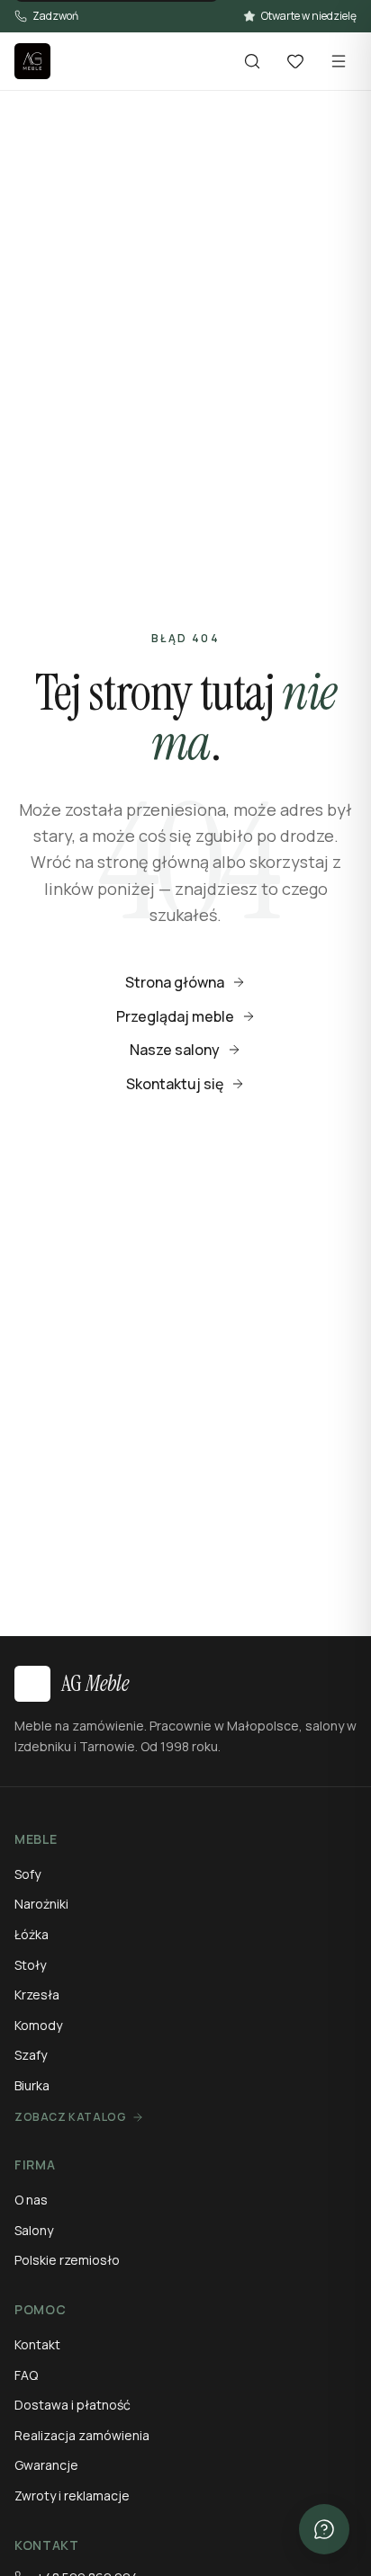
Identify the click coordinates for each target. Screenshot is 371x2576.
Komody (38, 2025)
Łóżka (32, 1934)
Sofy (27, 1874)
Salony (34, 2230)
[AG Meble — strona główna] (32, 61)
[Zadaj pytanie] (324, 2529)
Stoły (30, 1965)
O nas (31, 2200)
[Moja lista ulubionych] (295, 61)
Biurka (32, 2085)
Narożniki (41, 1904)
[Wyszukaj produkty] (252, 61)
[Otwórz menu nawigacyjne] (339, 61)
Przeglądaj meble (175, 1016)
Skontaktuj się (175, 1084)
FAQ (26, 2375)
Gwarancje (46, 2465)
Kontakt (37, 2344)
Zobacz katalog (70, 2117)
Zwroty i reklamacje (72, 2495)
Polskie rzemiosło (67, 2260)
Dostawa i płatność (72, 2405)
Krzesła (37, 1995)
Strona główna (175, 982)
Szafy (31, 2055)
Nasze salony (175, 1050)
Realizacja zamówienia (82, 2435)
